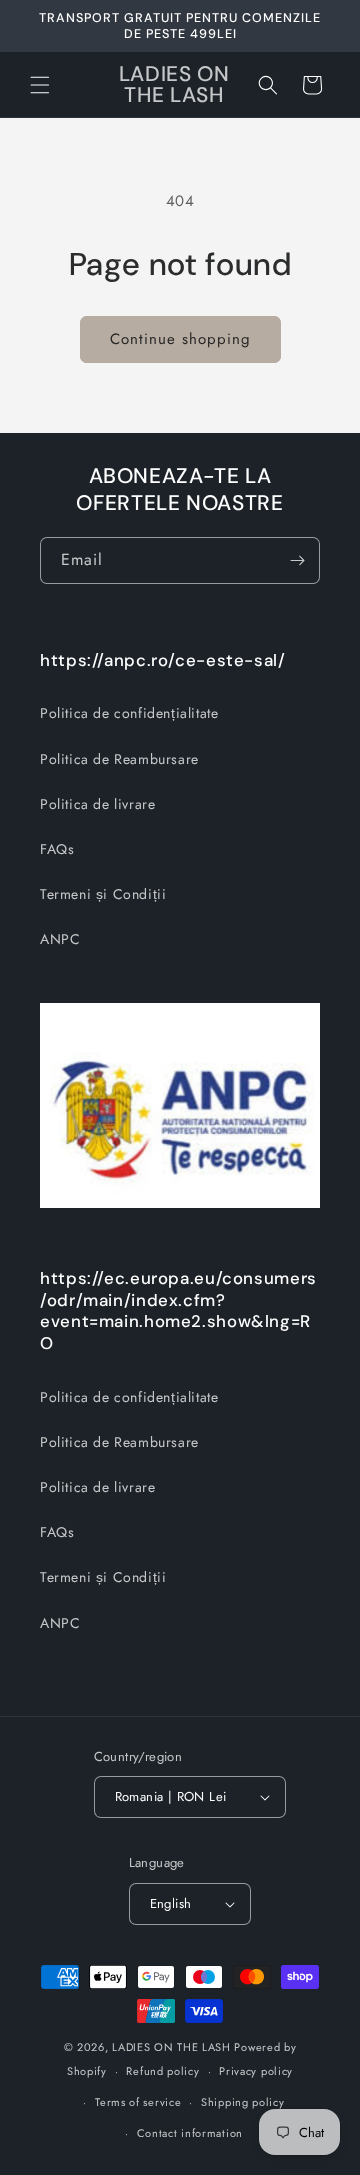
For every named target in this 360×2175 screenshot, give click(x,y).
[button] (40, 85)
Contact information (190, 2133)
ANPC (60, 939)
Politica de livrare (97, 804)
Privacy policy (256, 2071)
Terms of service (138, 2102)
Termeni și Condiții (103, 894)
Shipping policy (243, 2102)
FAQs (57, 849)
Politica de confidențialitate (129, 713)
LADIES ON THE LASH (171, 2047)
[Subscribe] (297, 560)
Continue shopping (180, 339)
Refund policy (162, 2071)
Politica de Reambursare (119, 759)
